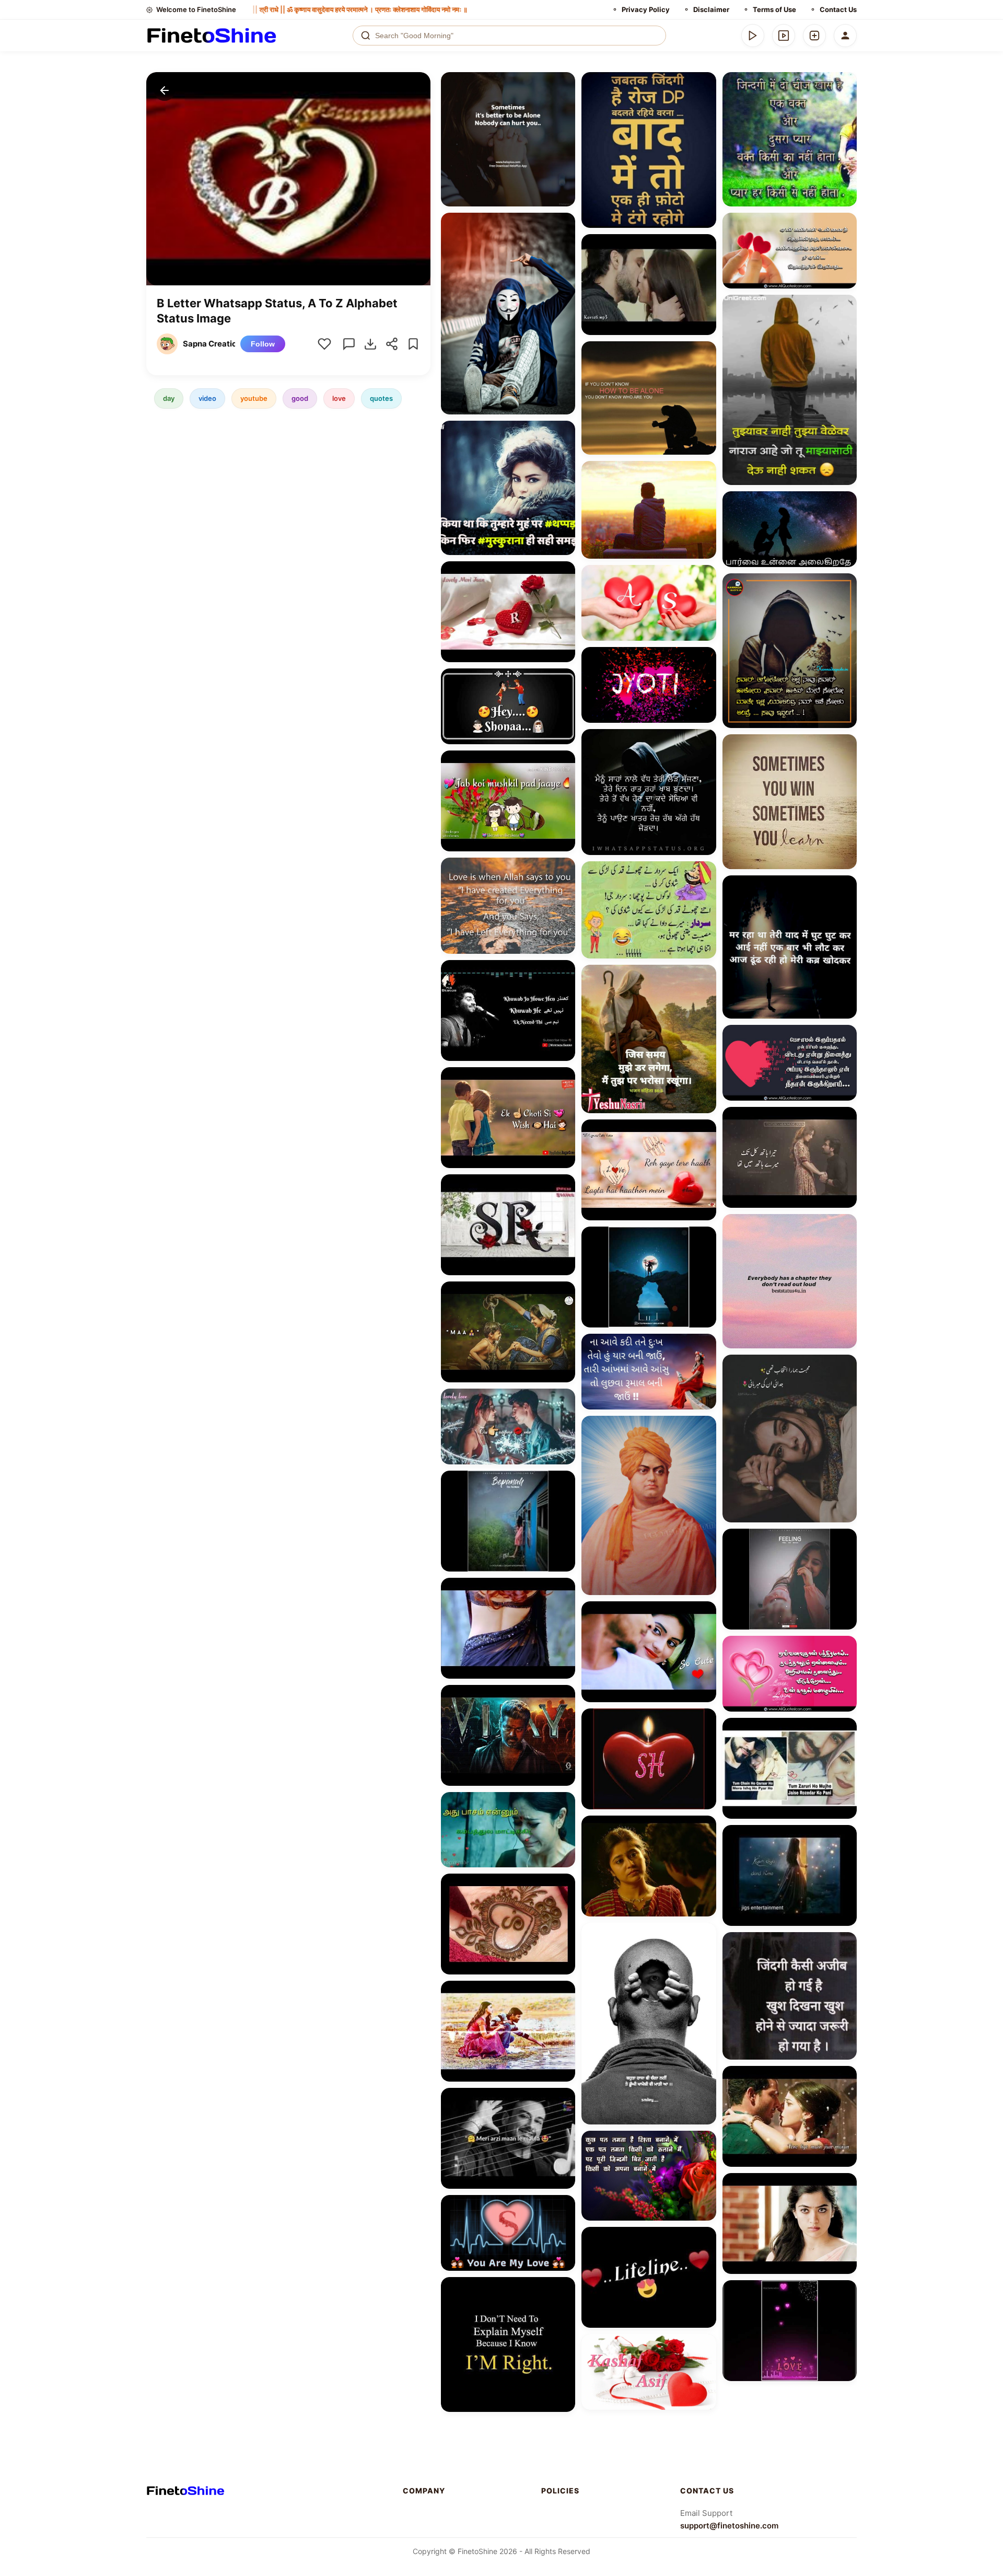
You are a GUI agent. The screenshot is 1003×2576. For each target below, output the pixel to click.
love (339, 398)
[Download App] (753, 36)
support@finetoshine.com (729, 2526)
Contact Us (838, 9)
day (169, 398)
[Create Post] (814, 36)
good (300, 398)
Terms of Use (774, 9)
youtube (254, 398)
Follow (263, 344)
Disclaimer (711, 9)
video (207, 398)
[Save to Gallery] (564, 102)
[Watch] (784, 36)
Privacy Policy (646, 9)
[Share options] (564, 84)
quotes (381, 398)
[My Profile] (845, 36)
